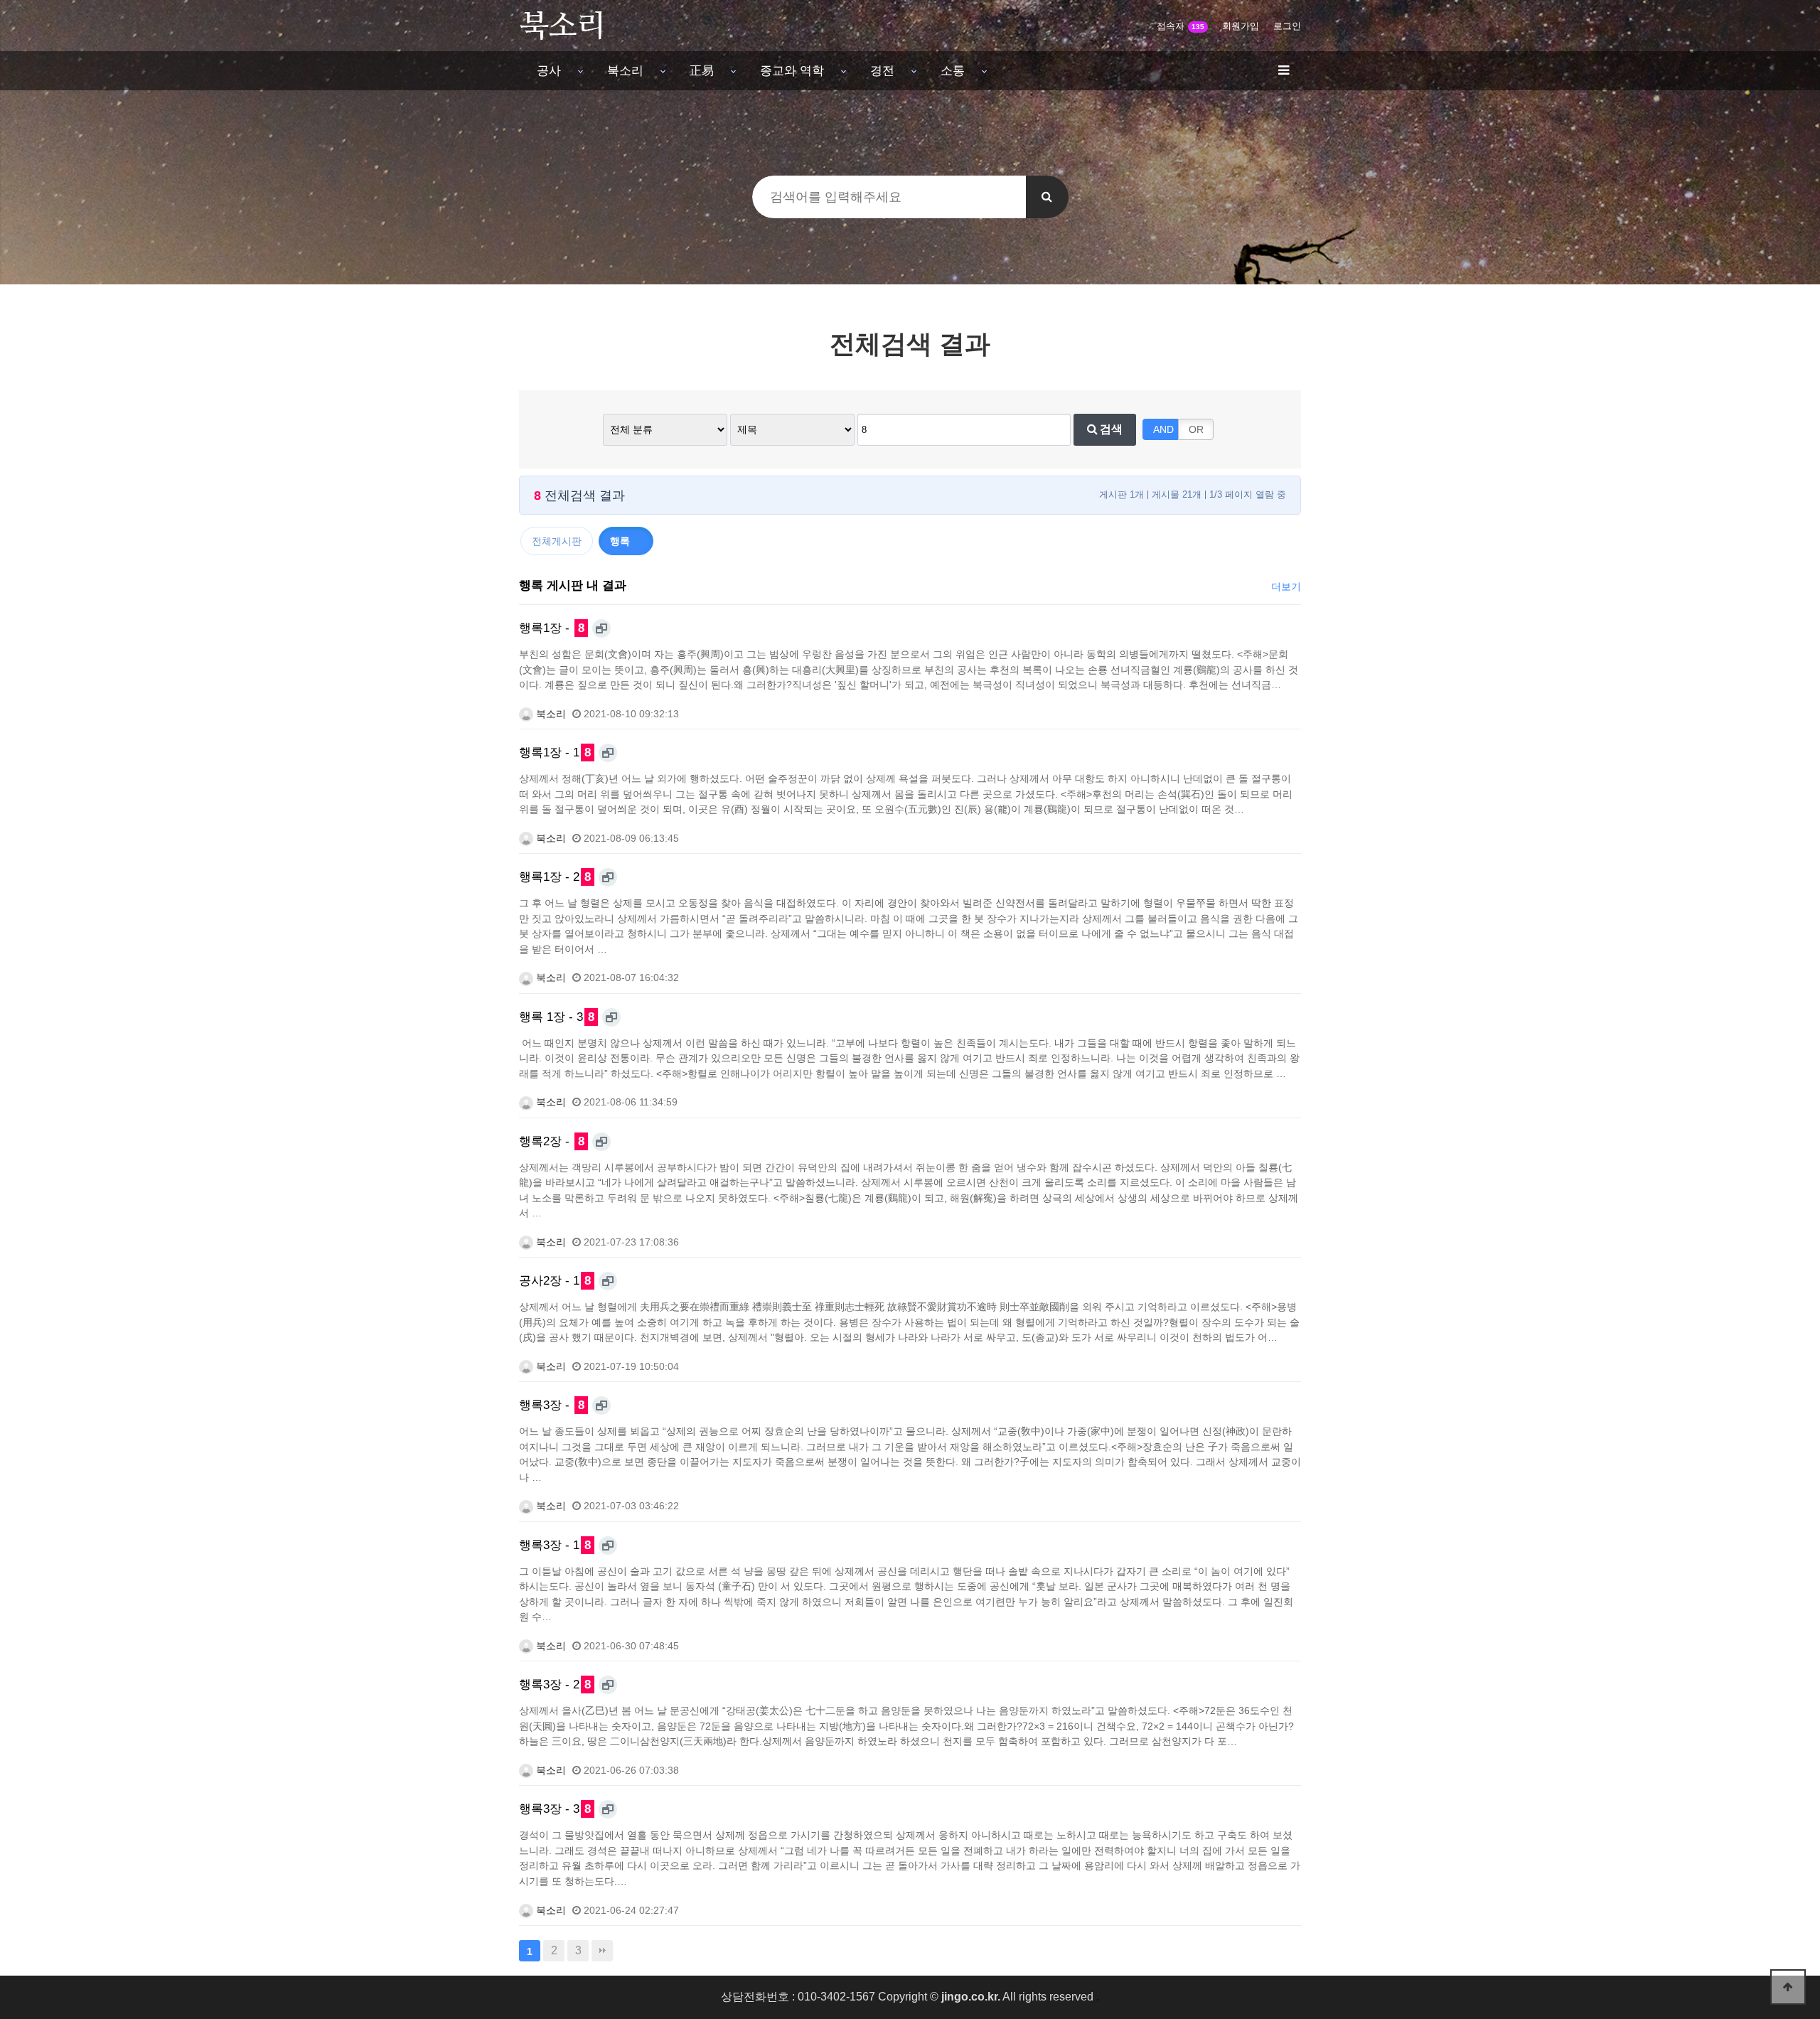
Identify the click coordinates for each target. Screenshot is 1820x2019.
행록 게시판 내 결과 (573, 585)
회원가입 (1241, 26)
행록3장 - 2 (555, 1684)
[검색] (1047, 197)
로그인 (1287, 26)
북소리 (625, 70)
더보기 (1286, 587)
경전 (882, 70)
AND (1163, 429)
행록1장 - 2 (555, 877)
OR (1196, 429)
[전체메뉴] (1283, 71)
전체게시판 (557, 541)
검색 (1110, 429)
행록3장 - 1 (555, 1545)
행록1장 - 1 (555, 752)
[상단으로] (1788, 1987)
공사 (549, 70)
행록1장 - (552, 628)
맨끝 (602, 1951)
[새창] (601, 628)
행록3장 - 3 (555, 1809)
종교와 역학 (792, 70)
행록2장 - (552, 1141)
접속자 (1181, 26)
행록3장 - (552, 1405)
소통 (953, 70)
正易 (702, 70)
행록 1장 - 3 (557, 1017)
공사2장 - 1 (555, 1280)
